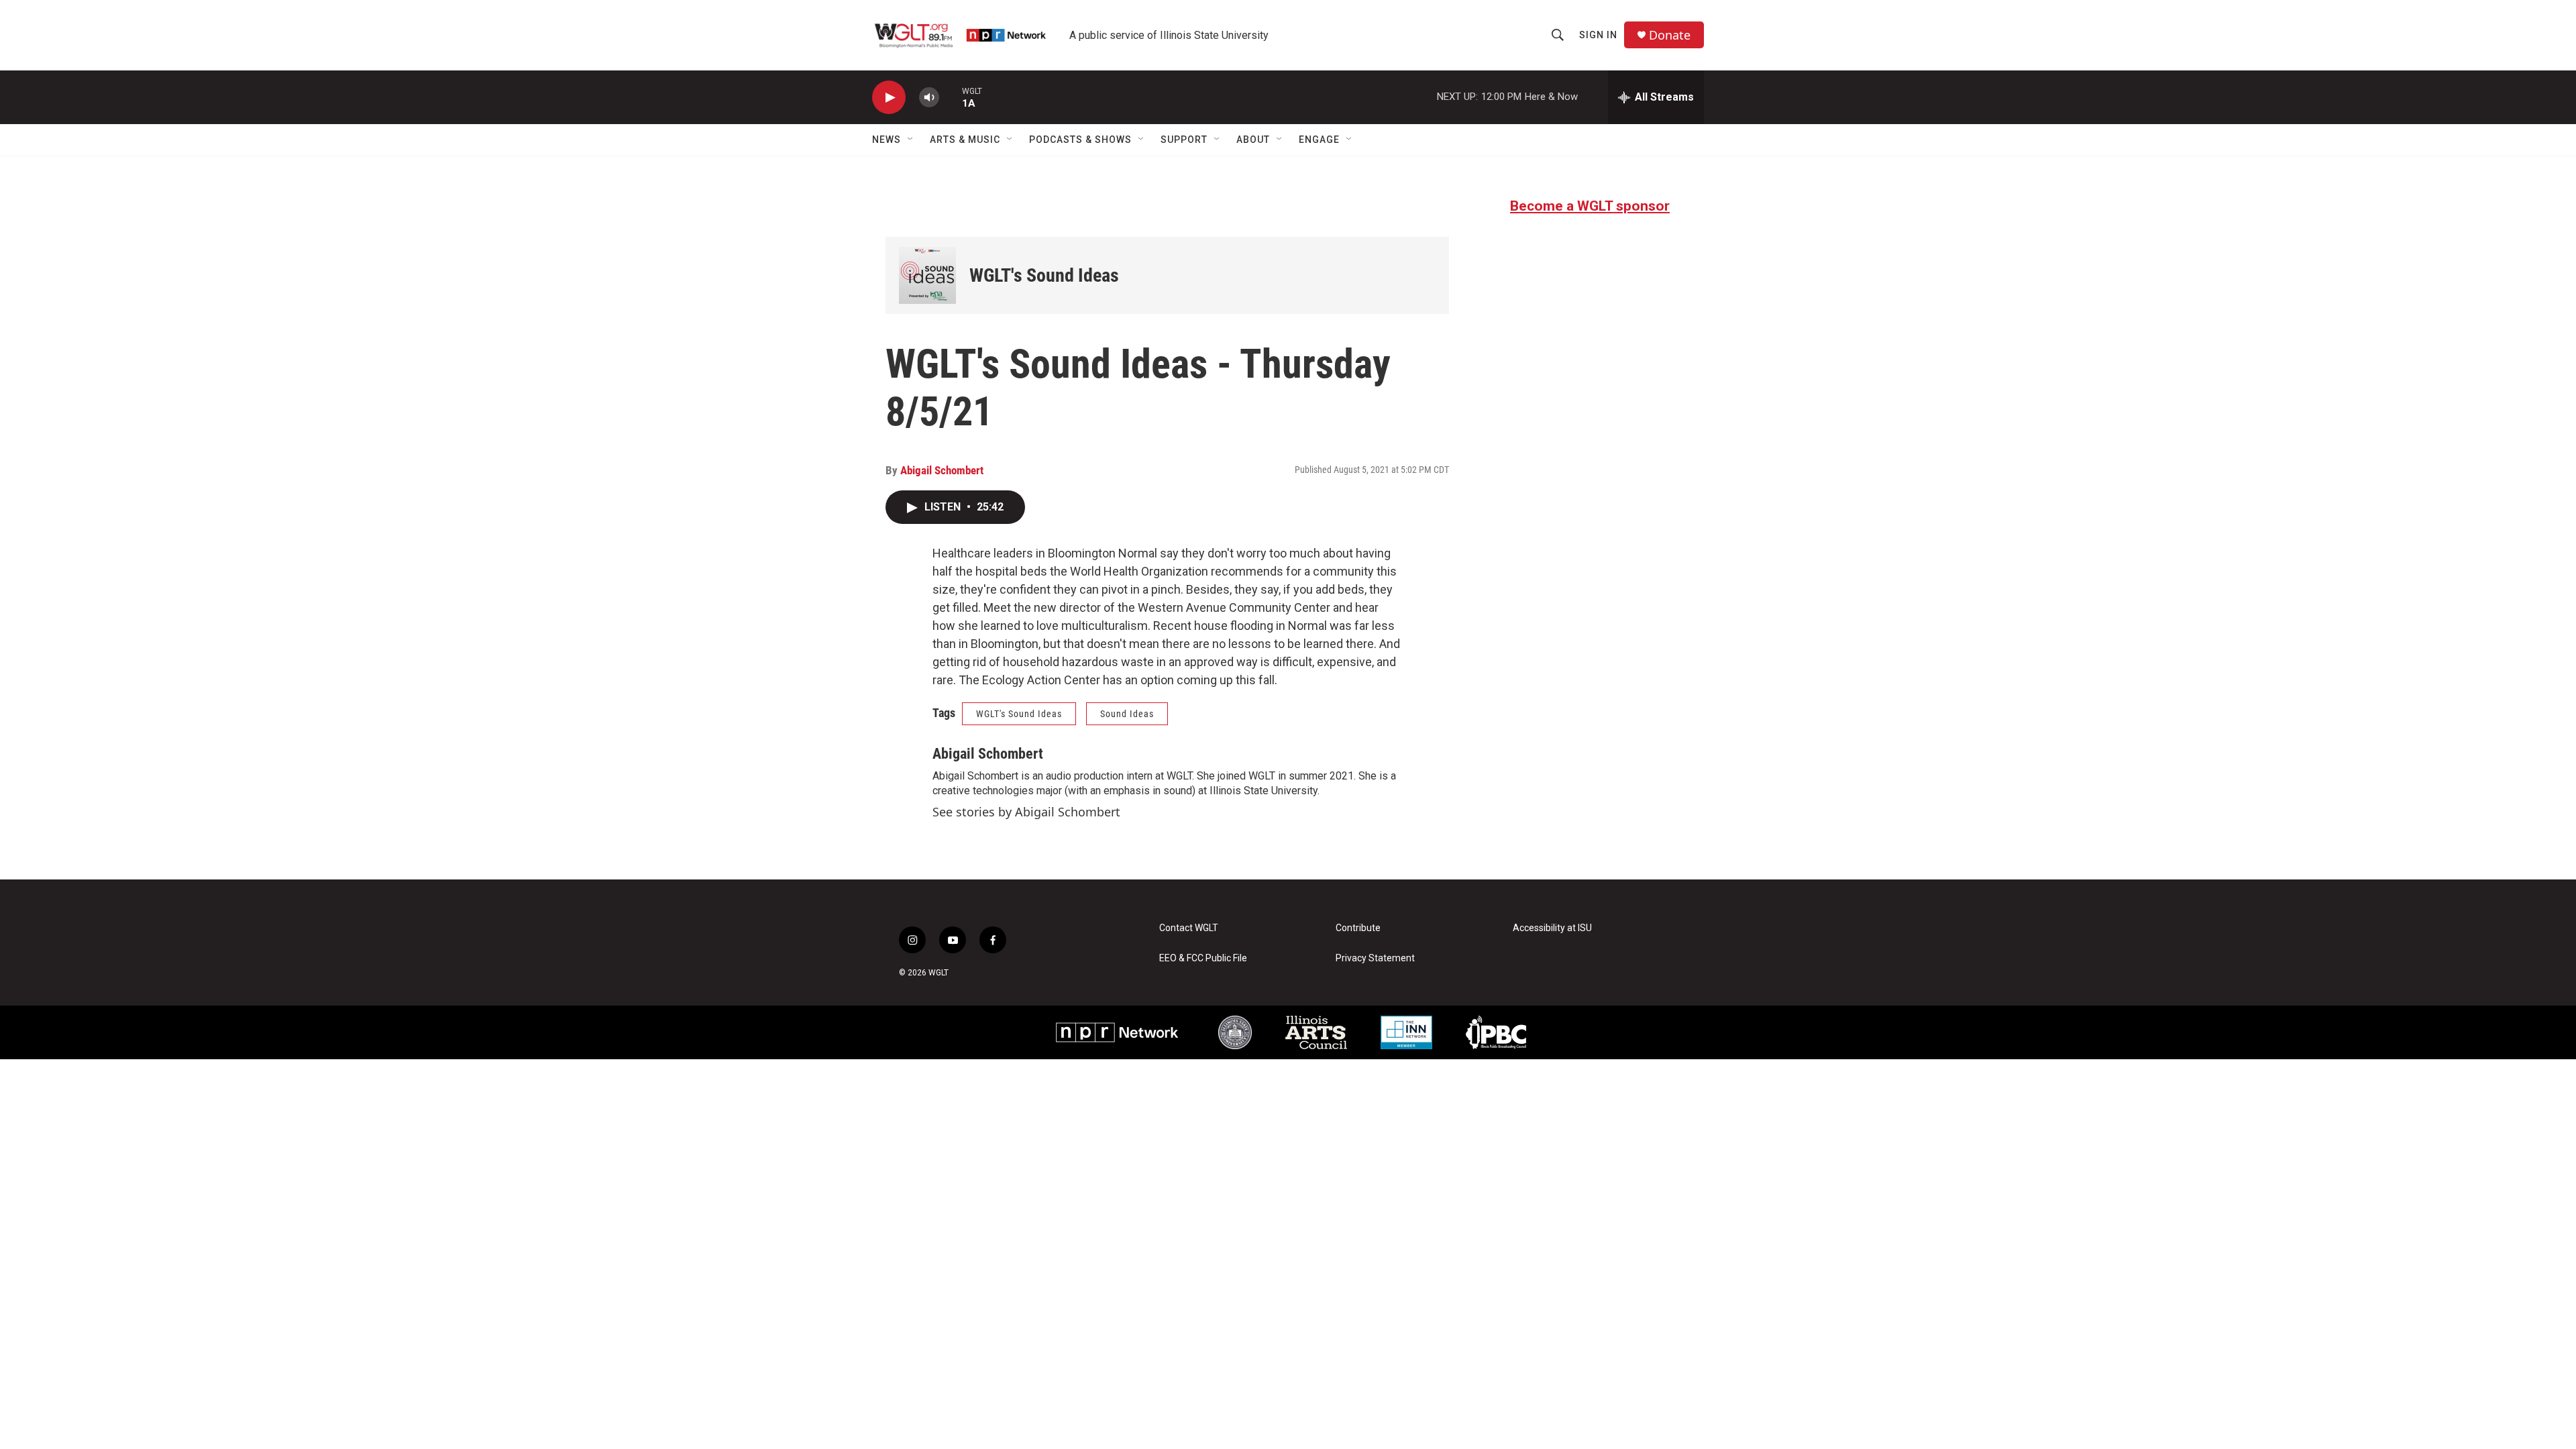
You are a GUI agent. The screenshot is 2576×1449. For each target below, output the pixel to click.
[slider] (951, 97)
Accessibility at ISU (1552, 928)
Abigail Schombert (942, 470)
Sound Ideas (1127, 714)
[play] (889, 98)
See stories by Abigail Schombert (1026, 812)
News (887, 140)
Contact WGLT (1189, 928)
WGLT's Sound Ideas (1044, 275)
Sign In (1598, 35)
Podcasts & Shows (1080, 140)
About (1253, 140)
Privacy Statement (1375, 958)
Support (1184, 140)
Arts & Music (965, 140)
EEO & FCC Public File (1203, 958)
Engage (1319, 140)
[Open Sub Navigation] (911, 140)
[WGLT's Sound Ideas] (927, 275)
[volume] (929, 98)
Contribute (1358, 928)
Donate (1670, 35)
